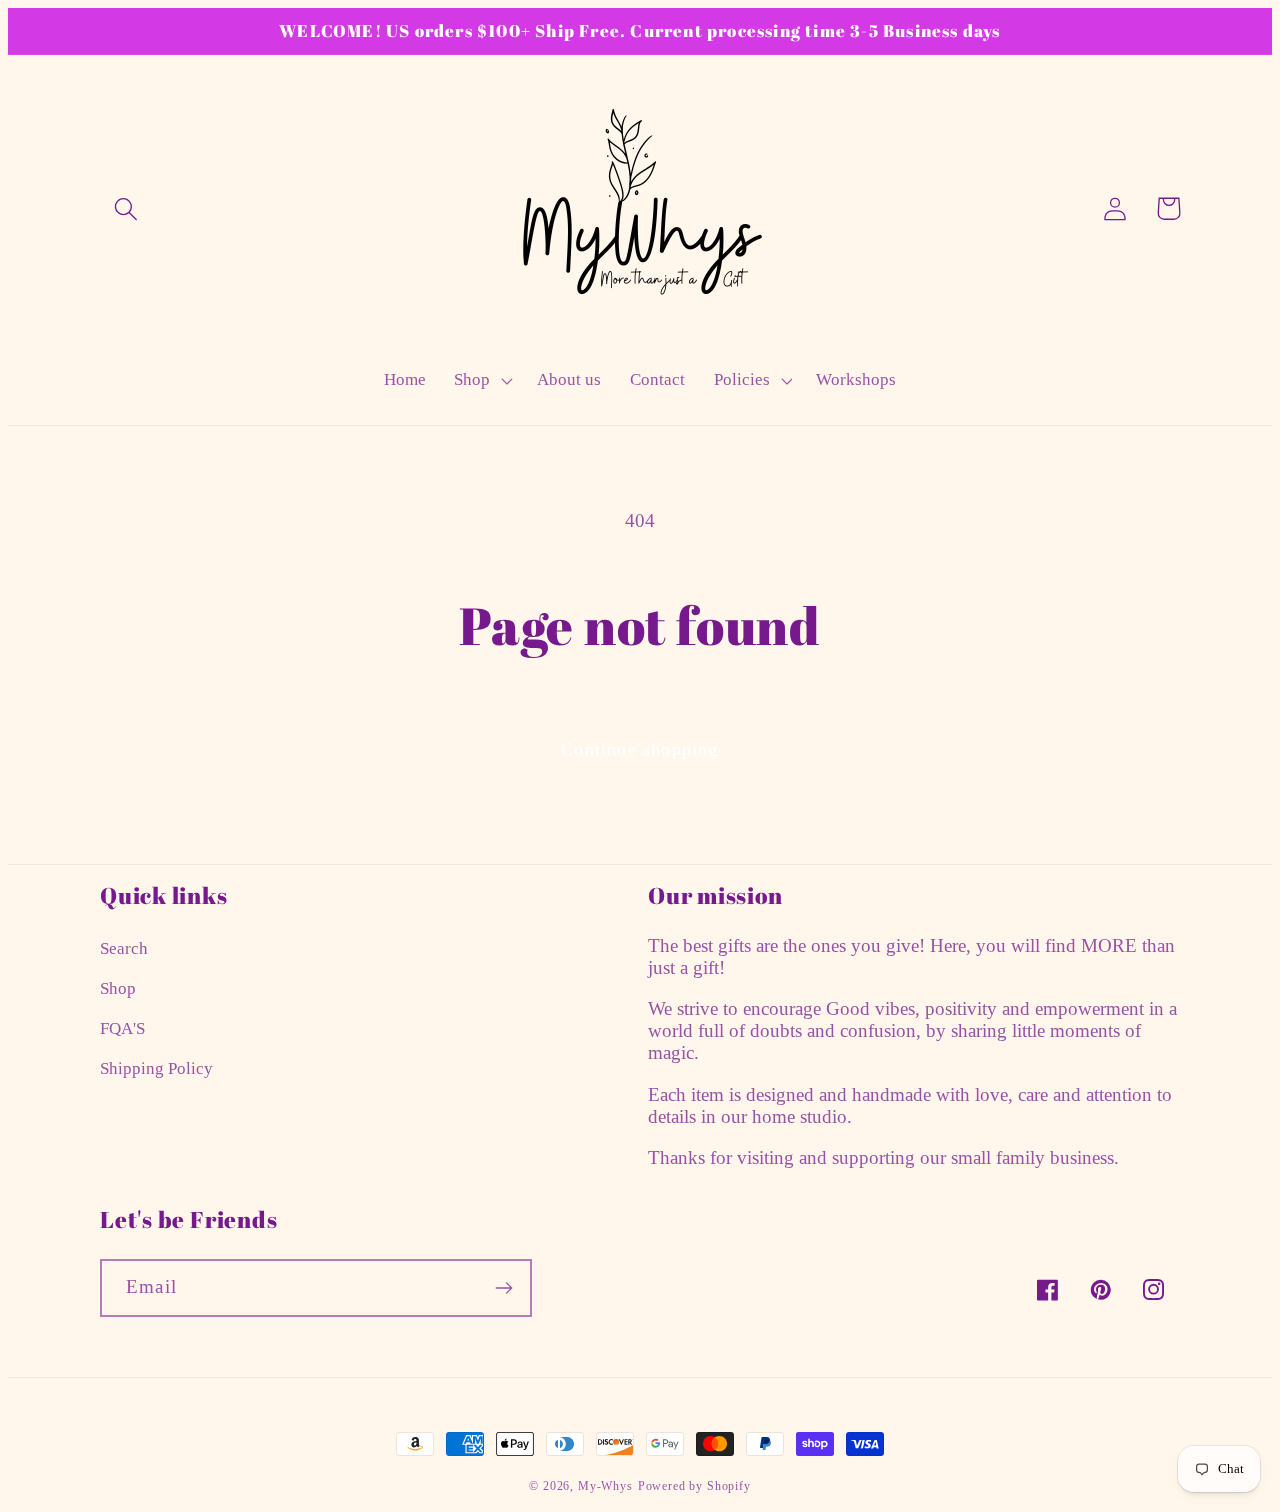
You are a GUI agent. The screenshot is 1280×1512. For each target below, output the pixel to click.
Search (124, 948)
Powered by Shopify (694, 1486)
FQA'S (122, 1028)
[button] (126, 208)
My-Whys (605, 1486)
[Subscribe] (503, 1288)
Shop (118, 988)
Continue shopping (639, 749)
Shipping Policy (156, 1068)
